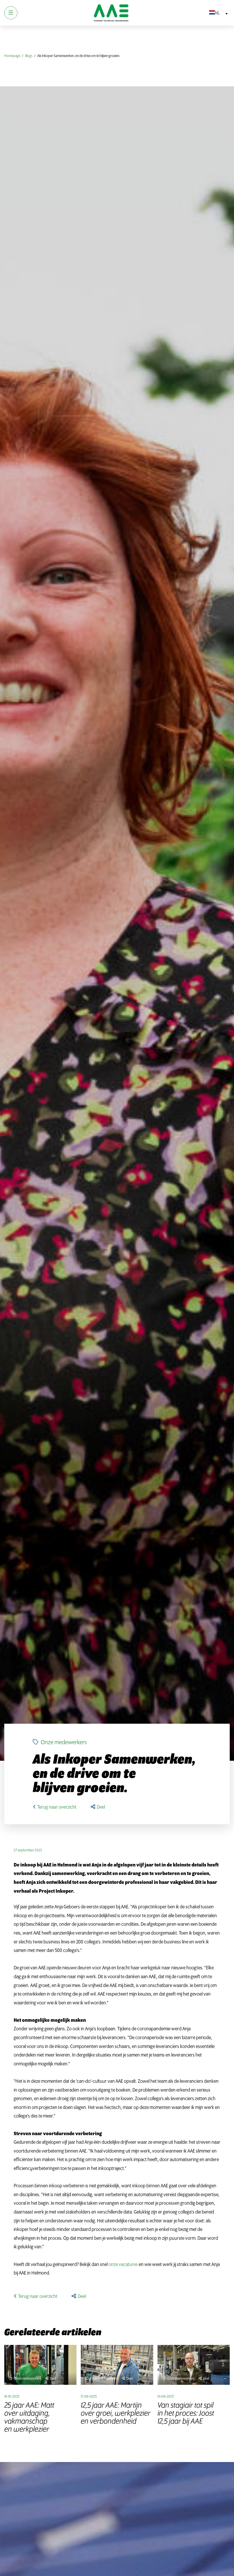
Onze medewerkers (63, 1743)
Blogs (29, 56)
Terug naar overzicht (57, 1807)
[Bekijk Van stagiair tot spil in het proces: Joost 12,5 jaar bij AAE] (194, 2365)
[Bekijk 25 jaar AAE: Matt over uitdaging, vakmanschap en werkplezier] (40, 2365)
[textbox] (217, 13)
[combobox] (217, 13)
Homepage (12, 56)
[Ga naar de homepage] (111, 13)
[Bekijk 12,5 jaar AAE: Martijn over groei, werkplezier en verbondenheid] (117, 2365)
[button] (98, 1807)
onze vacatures (123, 2265)
